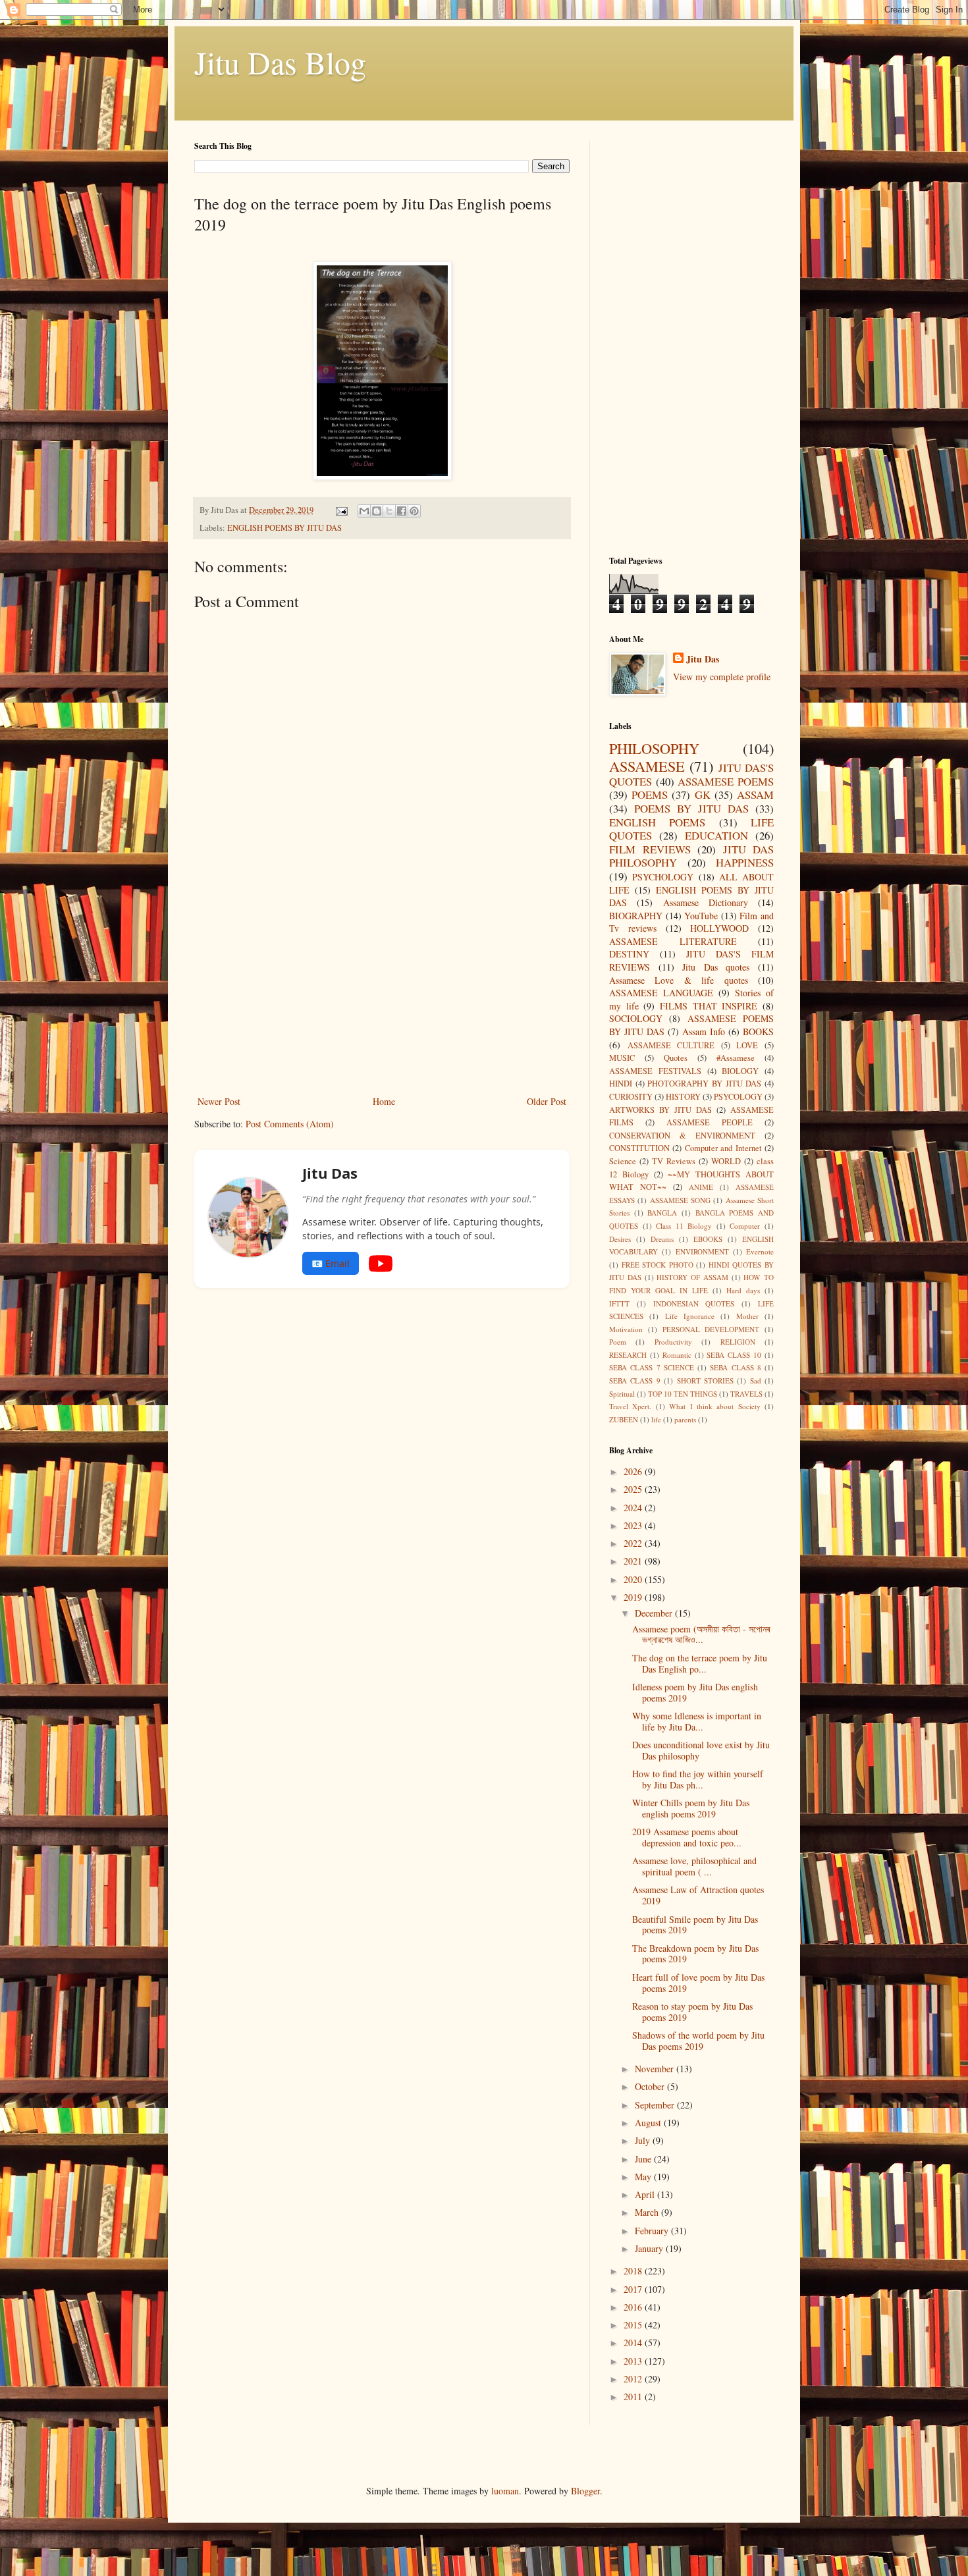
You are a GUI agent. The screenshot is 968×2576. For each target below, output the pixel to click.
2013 (634, 2361)
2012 (634, 2379)
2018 (634, 2271)
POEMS (650, 794)
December (655, 1613)
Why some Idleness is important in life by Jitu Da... (697, 1721)
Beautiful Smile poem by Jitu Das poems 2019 (695, 1925)
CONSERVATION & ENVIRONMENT (682, 1136)
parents (685, 1419)
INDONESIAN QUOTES (694, 1303)
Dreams (662, 1239)
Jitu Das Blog (280, 62)
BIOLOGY (740, 1071)
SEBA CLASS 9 (635, 1381)
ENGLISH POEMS (657, 822)
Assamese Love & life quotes (679, 980)
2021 (634, 1561)
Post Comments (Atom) (290, 1124)
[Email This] (364, 511)
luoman (505, 2491)
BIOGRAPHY (636, 916)
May (644, 2177)
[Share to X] (389, 511)
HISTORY (683, 1097)
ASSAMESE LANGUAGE (661, 993)
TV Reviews (674, 1161)
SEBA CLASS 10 (734, 1355)
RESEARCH (628, 1355)
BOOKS (758, 1032)
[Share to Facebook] (402, 511)
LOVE (747, 1045)
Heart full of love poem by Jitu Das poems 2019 (698, 1983)
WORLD (726, 1161)
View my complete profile (722, 677)
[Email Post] (341, 510)
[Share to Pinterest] (414, 511)
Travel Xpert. (630, 1406)
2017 (634, 2289)
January (650, 2248)
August (649, 2123)
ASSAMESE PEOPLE (710, 1122)
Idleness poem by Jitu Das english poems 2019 (695, 1692)
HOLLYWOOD (719, 928)
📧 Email (331, 1263)
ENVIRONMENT (702, 1251)
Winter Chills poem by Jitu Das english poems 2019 (691, 1808)
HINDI (621, 1084)
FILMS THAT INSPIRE (709, 1006)
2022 (634, 1543)
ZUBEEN (624, 1419)
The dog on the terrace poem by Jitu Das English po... (700, 1663)
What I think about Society (715, 1406)
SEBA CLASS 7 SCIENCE (652, 1367)
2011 (634, 2397)
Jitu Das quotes (716, 967)
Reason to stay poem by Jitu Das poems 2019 (692, 2012)
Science (623, 1161)
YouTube (701, 916)
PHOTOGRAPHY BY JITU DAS (704, 1084)
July (644, 2140)
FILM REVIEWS (650, 849)
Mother (747, 1316)
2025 (634, 1489)
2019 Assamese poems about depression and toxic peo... (687, 1837)
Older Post (547, 1101)
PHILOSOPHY (654, 748)
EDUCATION (716, 835)
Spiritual (622, 1394)
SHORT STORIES (705, 1381)
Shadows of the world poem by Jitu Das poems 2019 (698, 2041)
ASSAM (755, 794)
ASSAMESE (647, 766)
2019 (634, 1597)
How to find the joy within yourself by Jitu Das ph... (698, 1779)
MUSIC (622, 1058)
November (656, 2069)
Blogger (585, 2491)
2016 (634, 2307)
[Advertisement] (382, 994)
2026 (634, 1471)
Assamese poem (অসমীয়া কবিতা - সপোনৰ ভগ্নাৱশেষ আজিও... (701, 1634)
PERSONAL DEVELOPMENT (711, 1329)
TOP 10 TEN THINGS (683, 1394)
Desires (620, 1239)
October (651, 2086)
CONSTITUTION (639, 1148)
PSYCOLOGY (738, 1097)
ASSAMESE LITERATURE (673, 941)
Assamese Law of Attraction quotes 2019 (698, 1895)
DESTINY (629, 954)
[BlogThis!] (377, 511)
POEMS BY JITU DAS (691, 808)
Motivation (626, 1329)
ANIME (701, 1187)
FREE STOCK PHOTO (658, 1265)
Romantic (677, 1355)
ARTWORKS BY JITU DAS (660, 1110)
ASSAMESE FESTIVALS (655, 1071)
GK (703, 794)
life (656, 1419)
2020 (634, 1579)
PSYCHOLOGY (663, 877)
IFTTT (619, 1303)
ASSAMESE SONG (680, 1200)
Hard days (743, 1290)
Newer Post (219, 1101)
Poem (618, 1342)
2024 (634, 1508)
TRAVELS (746, 1394)
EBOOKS (708, 1239)
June (644, 2159)
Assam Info (704, 1032)
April (646, 2194)
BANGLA (662, 1213)
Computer (745, 1226)
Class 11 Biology (684, 1226)
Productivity (673, 1342)
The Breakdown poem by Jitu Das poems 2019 (695, 1954)
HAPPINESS (745, 862)
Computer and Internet (723, 1148)
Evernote (760, 1251)
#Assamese (736, 1058)
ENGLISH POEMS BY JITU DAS (284, 528)
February (653, 2231)
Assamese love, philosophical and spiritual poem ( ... (694, 1866)
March (648, 2212)
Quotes (676, 1058)
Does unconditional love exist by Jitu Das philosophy (701, 1750)
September (656, 2105)
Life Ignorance (690, 1316)
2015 (634, 2325)
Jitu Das (703, 659)
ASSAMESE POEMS (726, 781)
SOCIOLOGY (636, 1018)
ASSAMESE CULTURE (671, 1045)
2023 (634, 1525)
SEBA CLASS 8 (736, 1367)
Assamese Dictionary (706, 902)
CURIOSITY (631, 1097)
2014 (634, 2343)
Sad (756, 1381)
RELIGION (738, 1342)
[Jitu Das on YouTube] (381, 1264)
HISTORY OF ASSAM (692, 1277)
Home (384, 1101)
